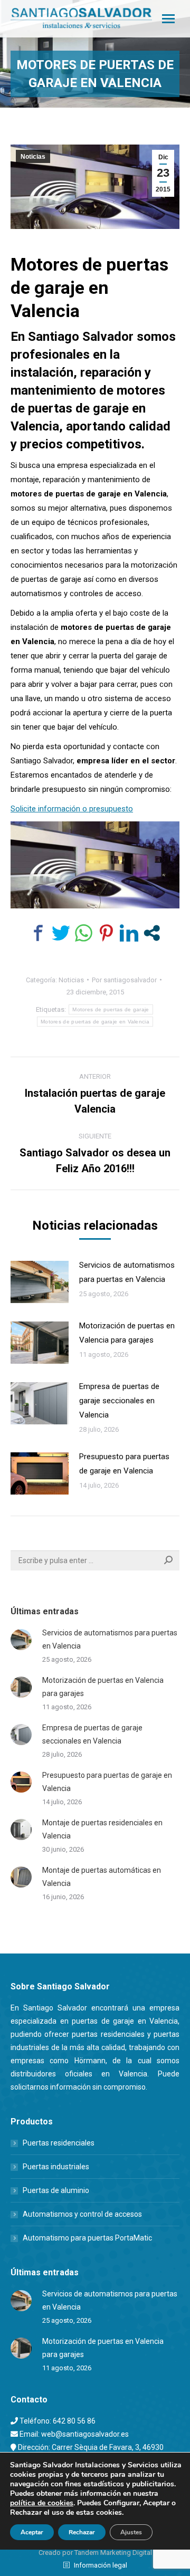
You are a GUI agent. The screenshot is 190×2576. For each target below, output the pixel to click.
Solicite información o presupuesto (72, 809)
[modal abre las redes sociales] (152, 933)
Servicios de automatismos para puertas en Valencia (127, 1272)
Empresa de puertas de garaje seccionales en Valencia (119, 1401)
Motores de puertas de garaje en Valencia (95, 1022)
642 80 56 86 (74, 2421)
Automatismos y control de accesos (82, 2214)
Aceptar (32, 2532)
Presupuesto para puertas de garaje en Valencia (124, 1464)
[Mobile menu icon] (168, 19)
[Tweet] (61, 933)
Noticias (33, 157)
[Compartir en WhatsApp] (84, 933)
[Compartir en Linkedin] (129, 933)
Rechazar (82, 2532)
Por (124, 980)
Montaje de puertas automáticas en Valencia (102, 1877)
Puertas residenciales (59, 2143)
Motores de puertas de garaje (111, 1009)
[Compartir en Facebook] (38, 933)
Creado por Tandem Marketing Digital (95, 2553)
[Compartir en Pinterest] (106, 933)
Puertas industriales (56, 2167)
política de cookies (42, 2503)
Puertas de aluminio (56, 2190)
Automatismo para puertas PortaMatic (87, 2238)
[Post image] (40, 1282)
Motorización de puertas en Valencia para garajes (127, 1333)
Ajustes (131, 2532)
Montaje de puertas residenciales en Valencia (102, 1829)
